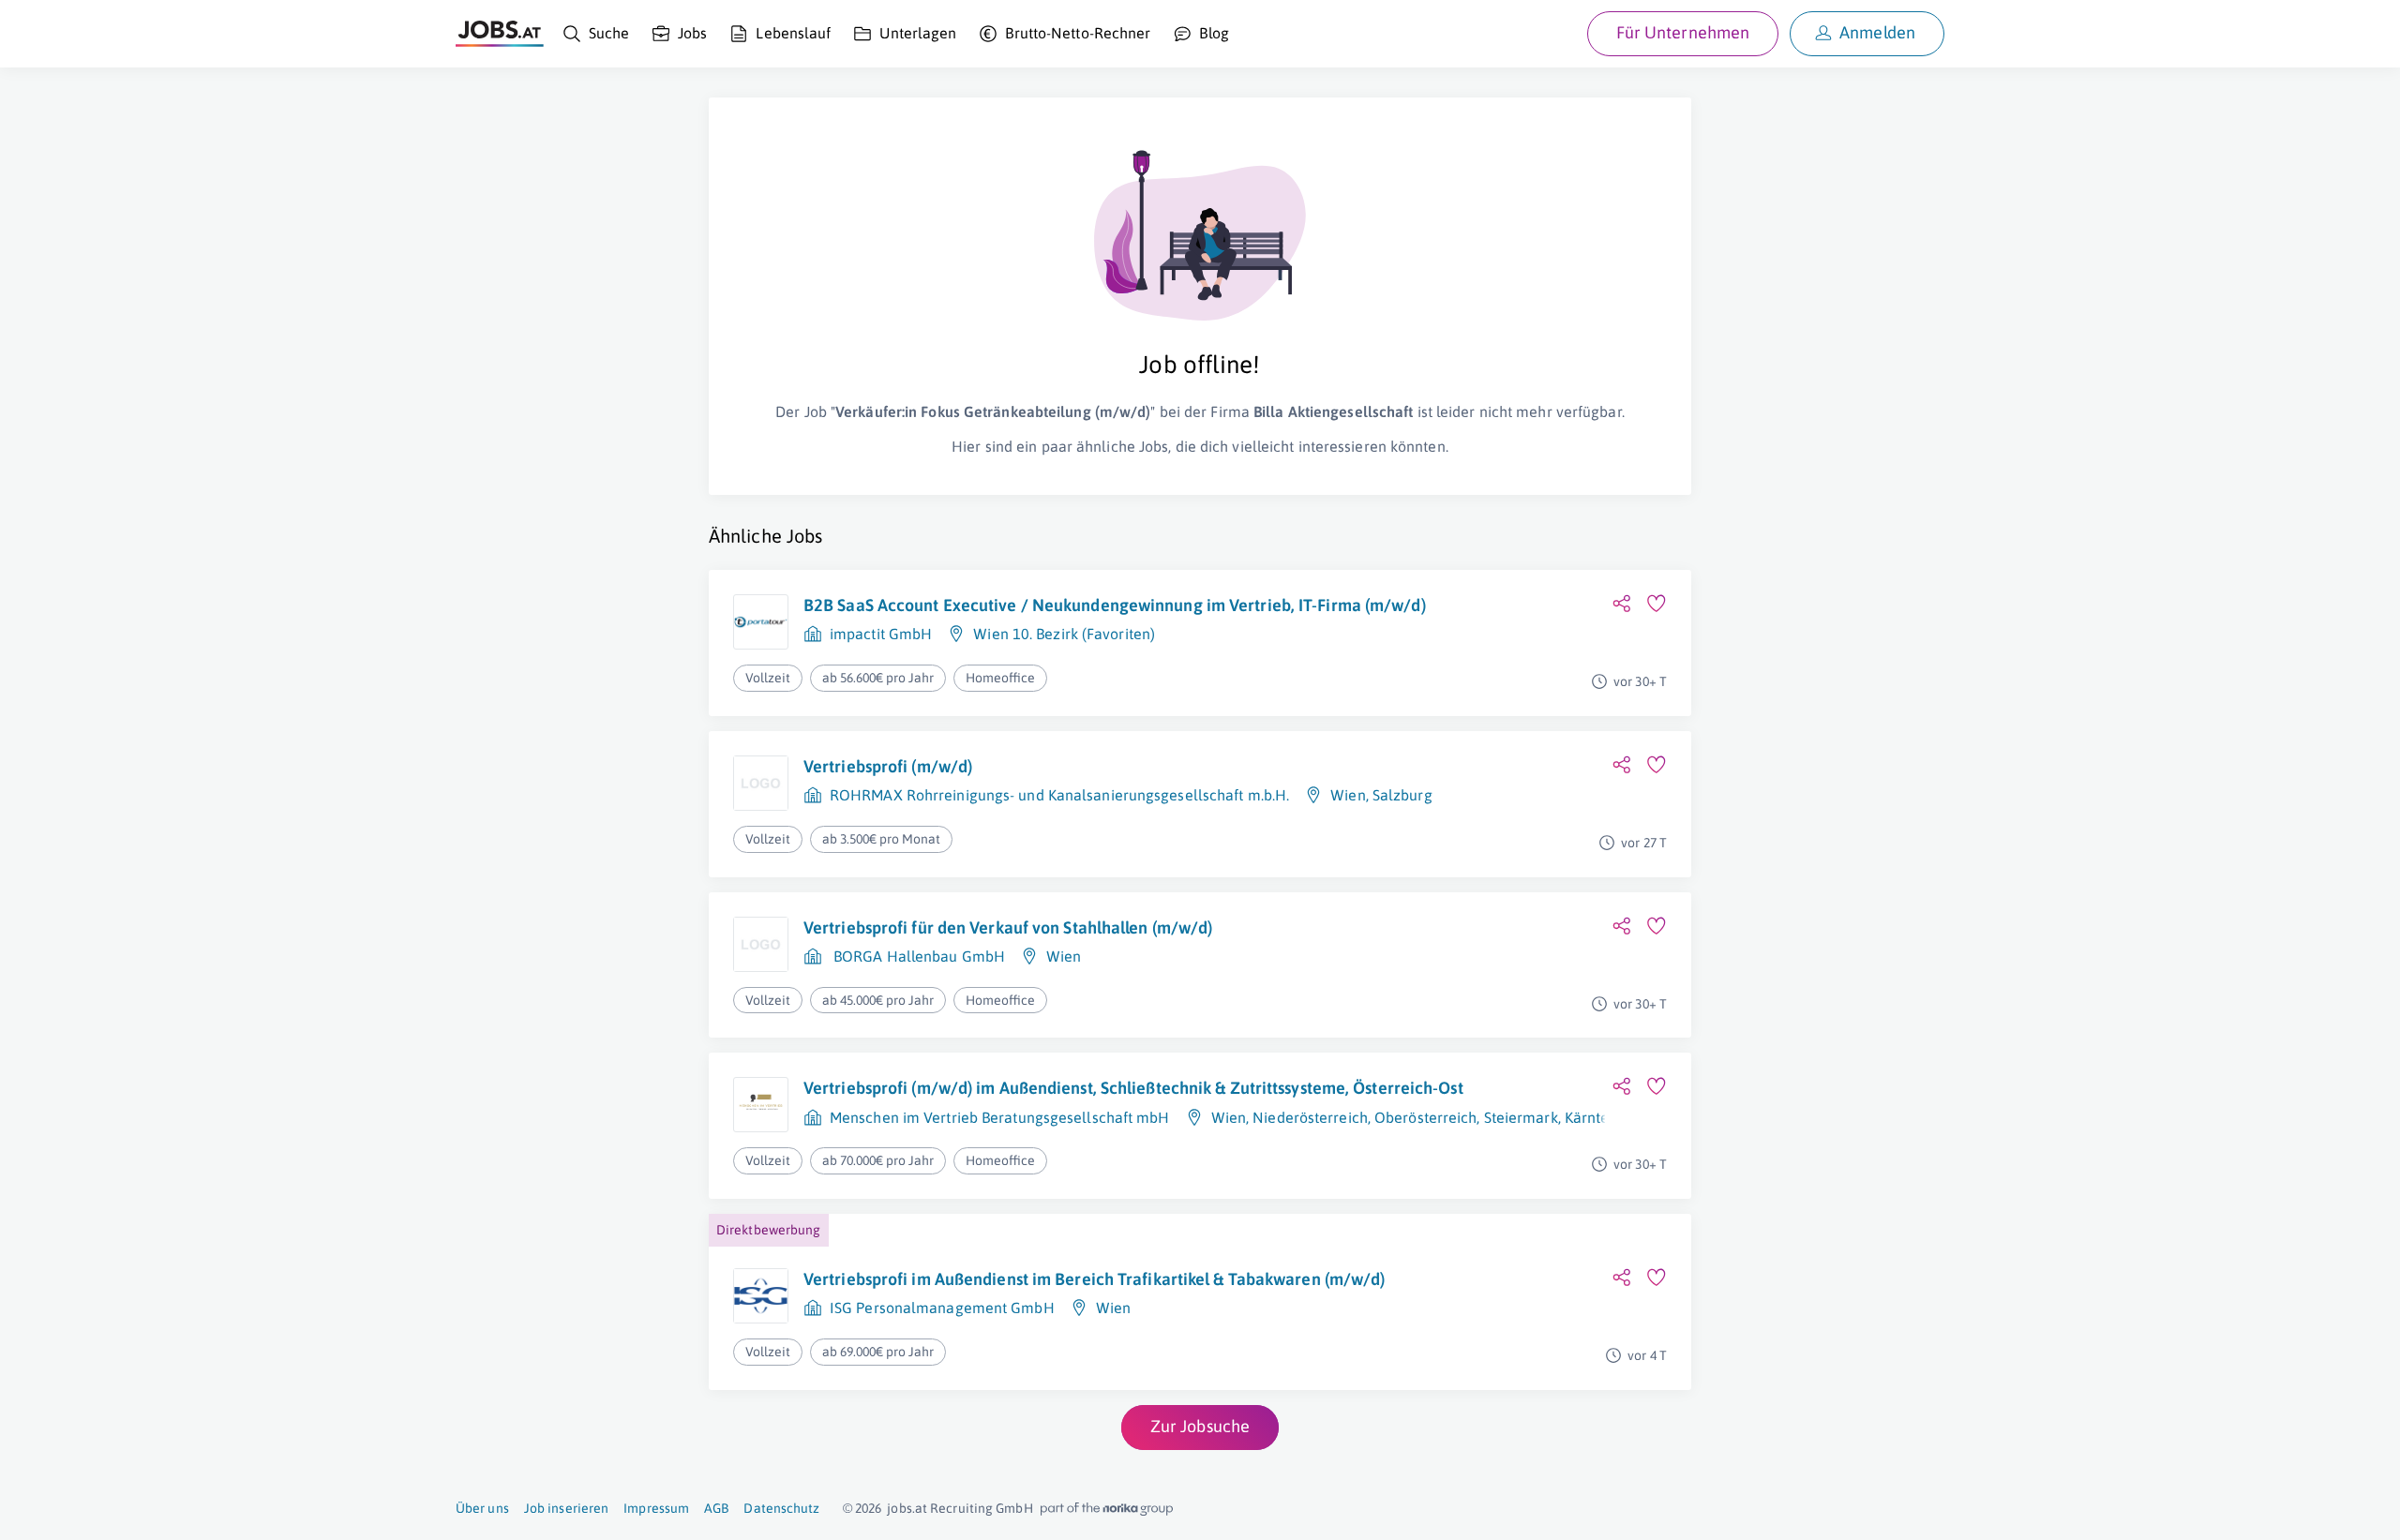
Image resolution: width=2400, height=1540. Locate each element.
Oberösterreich (1425, 1117)
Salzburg (1402, 795)
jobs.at (907, 1508)
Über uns (482, 1508)
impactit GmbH (881, 634)
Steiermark (1521, 1117)
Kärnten (1591, 1117)
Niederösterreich (1310, 1117)
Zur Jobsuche (1200, 1426)
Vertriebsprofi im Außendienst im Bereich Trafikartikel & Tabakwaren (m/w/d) (1095, 1279)
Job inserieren (566, 1508)
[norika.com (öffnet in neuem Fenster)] (1107, 1509)
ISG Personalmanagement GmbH (942, 1308)
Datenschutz (781, 1508)
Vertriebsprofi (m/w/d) (888, 766)
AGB (716, 1508)
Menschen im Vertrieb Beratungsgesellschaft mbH (1000, 1117)
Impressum (656, 1508)
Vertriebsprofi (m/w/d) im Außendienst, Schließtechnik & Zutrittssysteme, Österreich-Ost (1133, 1088)
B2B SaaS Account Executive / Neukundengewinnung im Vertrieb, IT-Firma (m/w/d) (1115, 605)
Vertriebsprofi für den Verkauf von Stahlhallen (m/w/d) (1008, 927)
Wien (1348, 795)
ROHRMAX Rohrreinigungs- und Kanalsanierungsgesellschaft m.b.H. (1059, 795)
